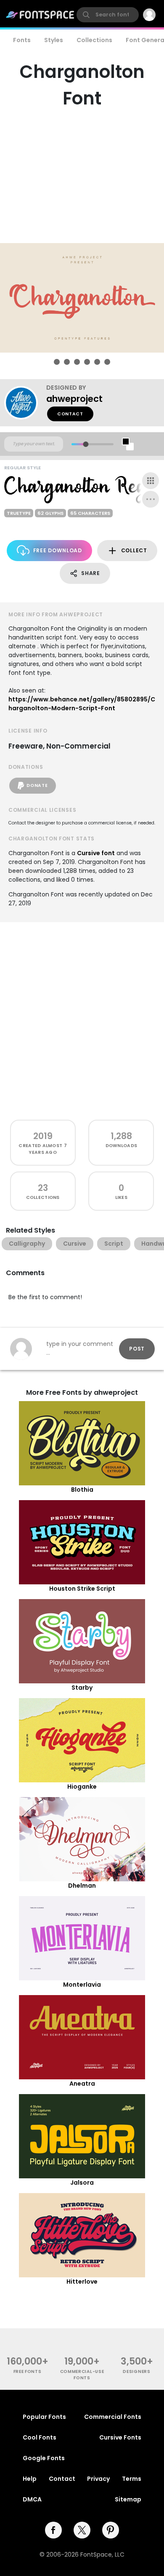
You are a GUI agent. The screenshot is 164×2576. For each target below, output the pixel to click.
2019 (43, 1136)
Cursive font (96, 853)
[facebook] (53, 2530)
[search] (108, 15)
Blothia (82, 1490)
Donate (37, 785)
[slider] (86, 444)
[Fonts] (40, 15)
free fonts (28, 2371)
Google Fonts (44, 2458)
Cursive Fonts (120, 2437)
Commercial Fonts (113, 2417)
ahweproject (74, 399)
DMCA (32, 2499)
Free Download (58, 550)
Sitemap (128, 2499)
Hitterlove (82, 2282)
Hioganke (82, 1787)
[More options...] (151, 499)
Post (137, 1349)
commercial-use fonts (82, 2375)
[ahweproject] (25, 403)
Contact (70, 414)
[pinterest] (111, 2530)
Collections (94, 40)
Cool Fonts (40, 2437)
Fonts (22, 40)
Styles (54, 40)
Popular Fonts (44, 2417)
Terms (132, 2479)
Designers (136, 2371)
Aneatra (82, 2084)
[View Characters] (151, 481)
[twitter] (82, 2530)
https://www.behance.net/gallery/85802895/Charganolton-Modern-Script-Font (82, 704)
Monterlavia (82, 1985)
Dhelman (82, 1886)
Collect (134, 550)
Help (30, 2479)
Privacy (98, 2479)
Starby (82, 1688)
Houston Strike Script (82, 1589)
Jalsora (82, 2183)
